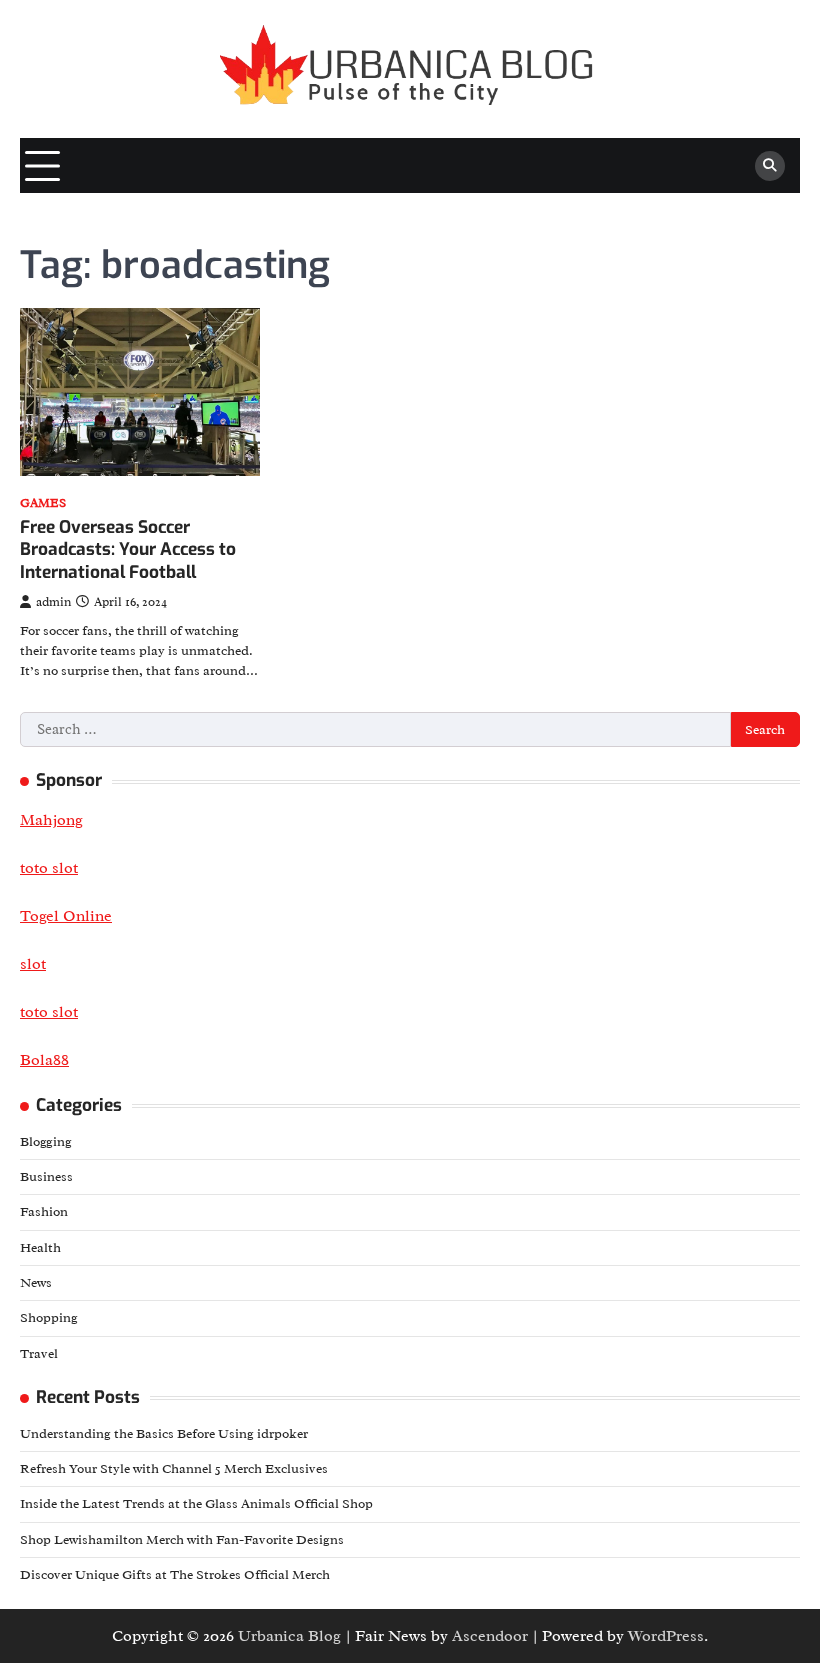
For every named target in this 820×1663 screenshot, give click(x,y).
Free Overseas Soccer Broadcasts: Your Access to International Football (128, 550)
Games (43, 503)
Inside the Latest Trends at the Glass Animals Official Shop (196, 1503)
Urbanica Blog (289, 1636)
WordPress (666, 1636)
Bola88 (44, 1060)
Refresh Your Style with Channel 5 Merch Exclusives (174, 1468)
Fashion (44, 1211)
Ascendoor (490, 1636)
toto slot (49, 1012)
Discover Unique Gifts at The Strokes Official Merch (175, 1574)
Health (40, 1247)
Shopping (49, 1317)
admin (53, 602)
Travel (39, 1353)
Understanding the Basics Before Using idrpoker (164, 1433)
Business (46, 1176)
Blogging (46, 1141)
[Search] (770, 166)
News (36, 1282)
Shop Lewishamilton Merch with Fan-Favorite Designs (182, 1539)
